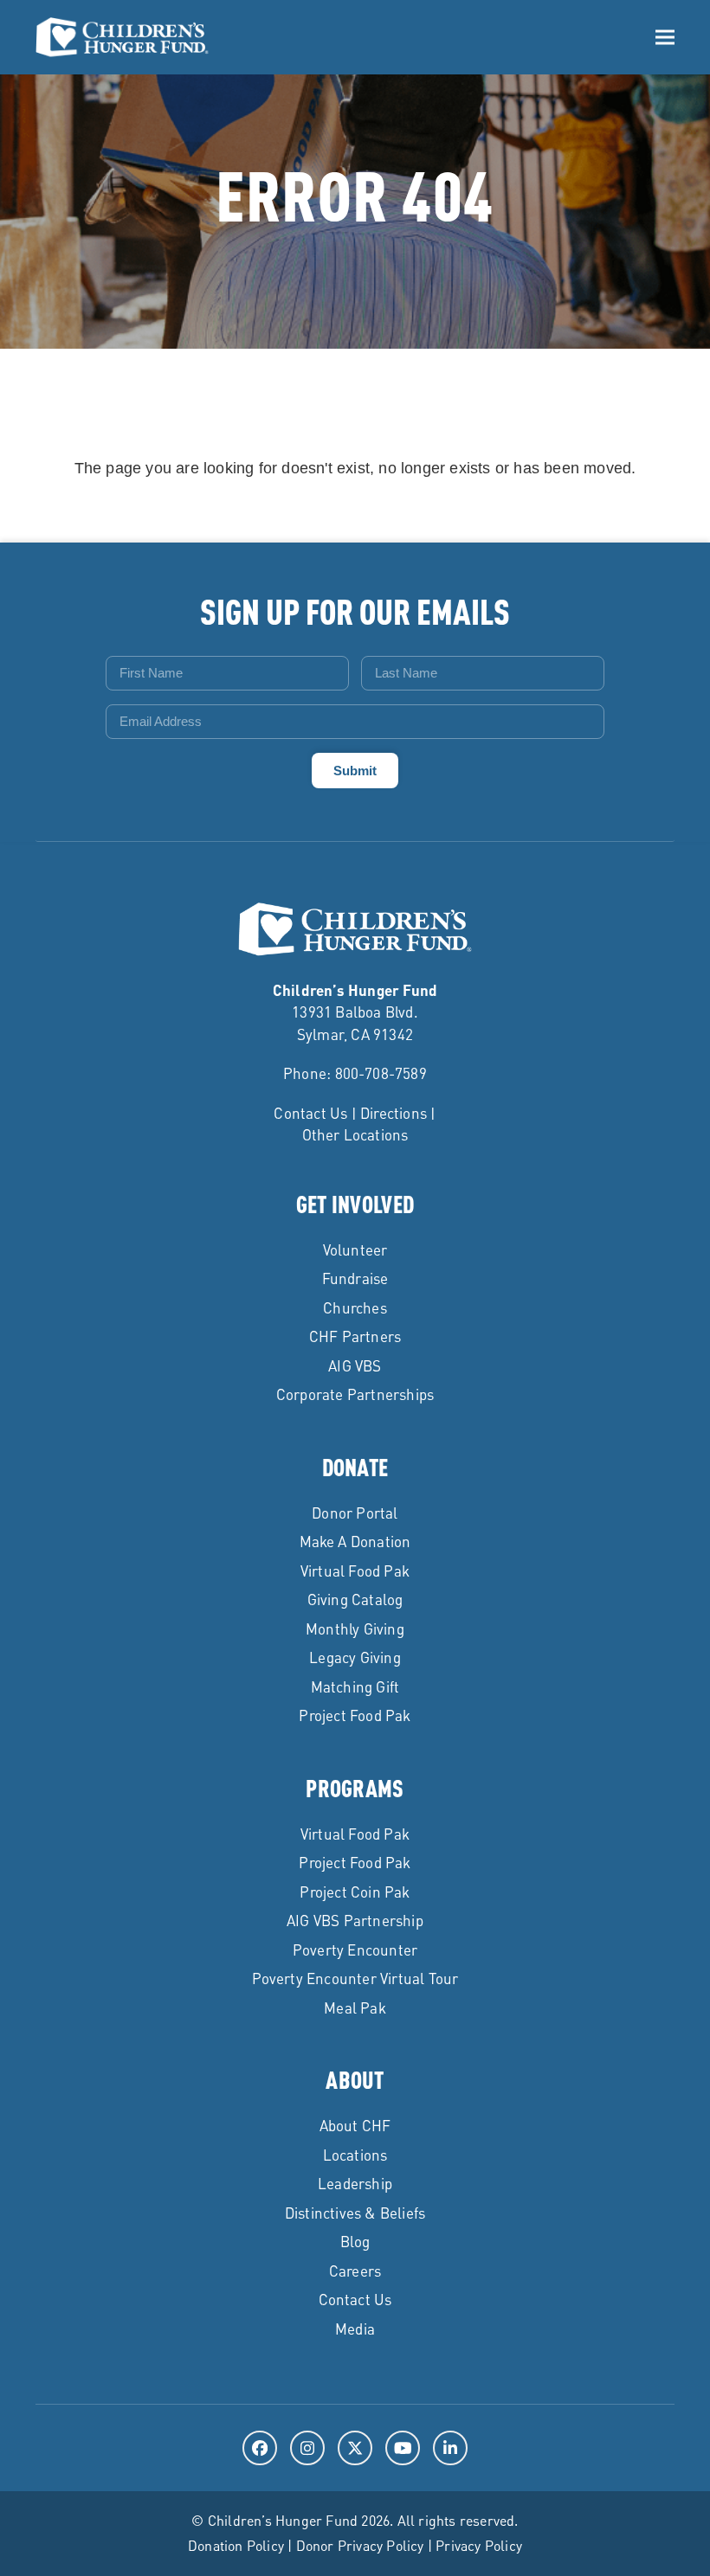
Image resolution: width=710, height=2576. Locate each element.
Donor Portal (355, 1513)
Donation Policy (236, 2545)
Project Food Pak (355, 1715)
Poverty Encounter (355, 1950)
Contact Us (310, 1113)
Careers (355, 2271)
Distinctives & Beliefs (355, 2213)
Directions (394, 1113)
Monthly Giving (355, 1628)
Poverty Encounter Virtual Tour (355, 1978)
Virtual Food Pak (355, 1571)
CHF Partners (355, 1336)
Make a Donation (355, 1541)
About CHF (355, 2125)
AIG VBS (355, 1365)
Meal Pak (355, 2007)
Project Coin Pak (355, 1892)
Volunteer (355, 1249)
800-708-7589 (381, 1073)
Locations (355, 2155)
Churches (355, 1307)
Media (355, 2329)
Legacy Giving (355, 1657)
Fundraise (355, 1278)
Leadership (355, 2183)
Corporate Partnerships (355, 1394)
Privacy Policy (479, 2545)
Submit (355, 771)
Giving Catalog (355, 1599)
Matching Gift (355, 1686)
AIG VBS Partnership (355, 1920)
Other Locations (355, 1134)
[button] (665, 38)
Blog (355, 2241)
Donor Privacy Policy (360, 2545)
